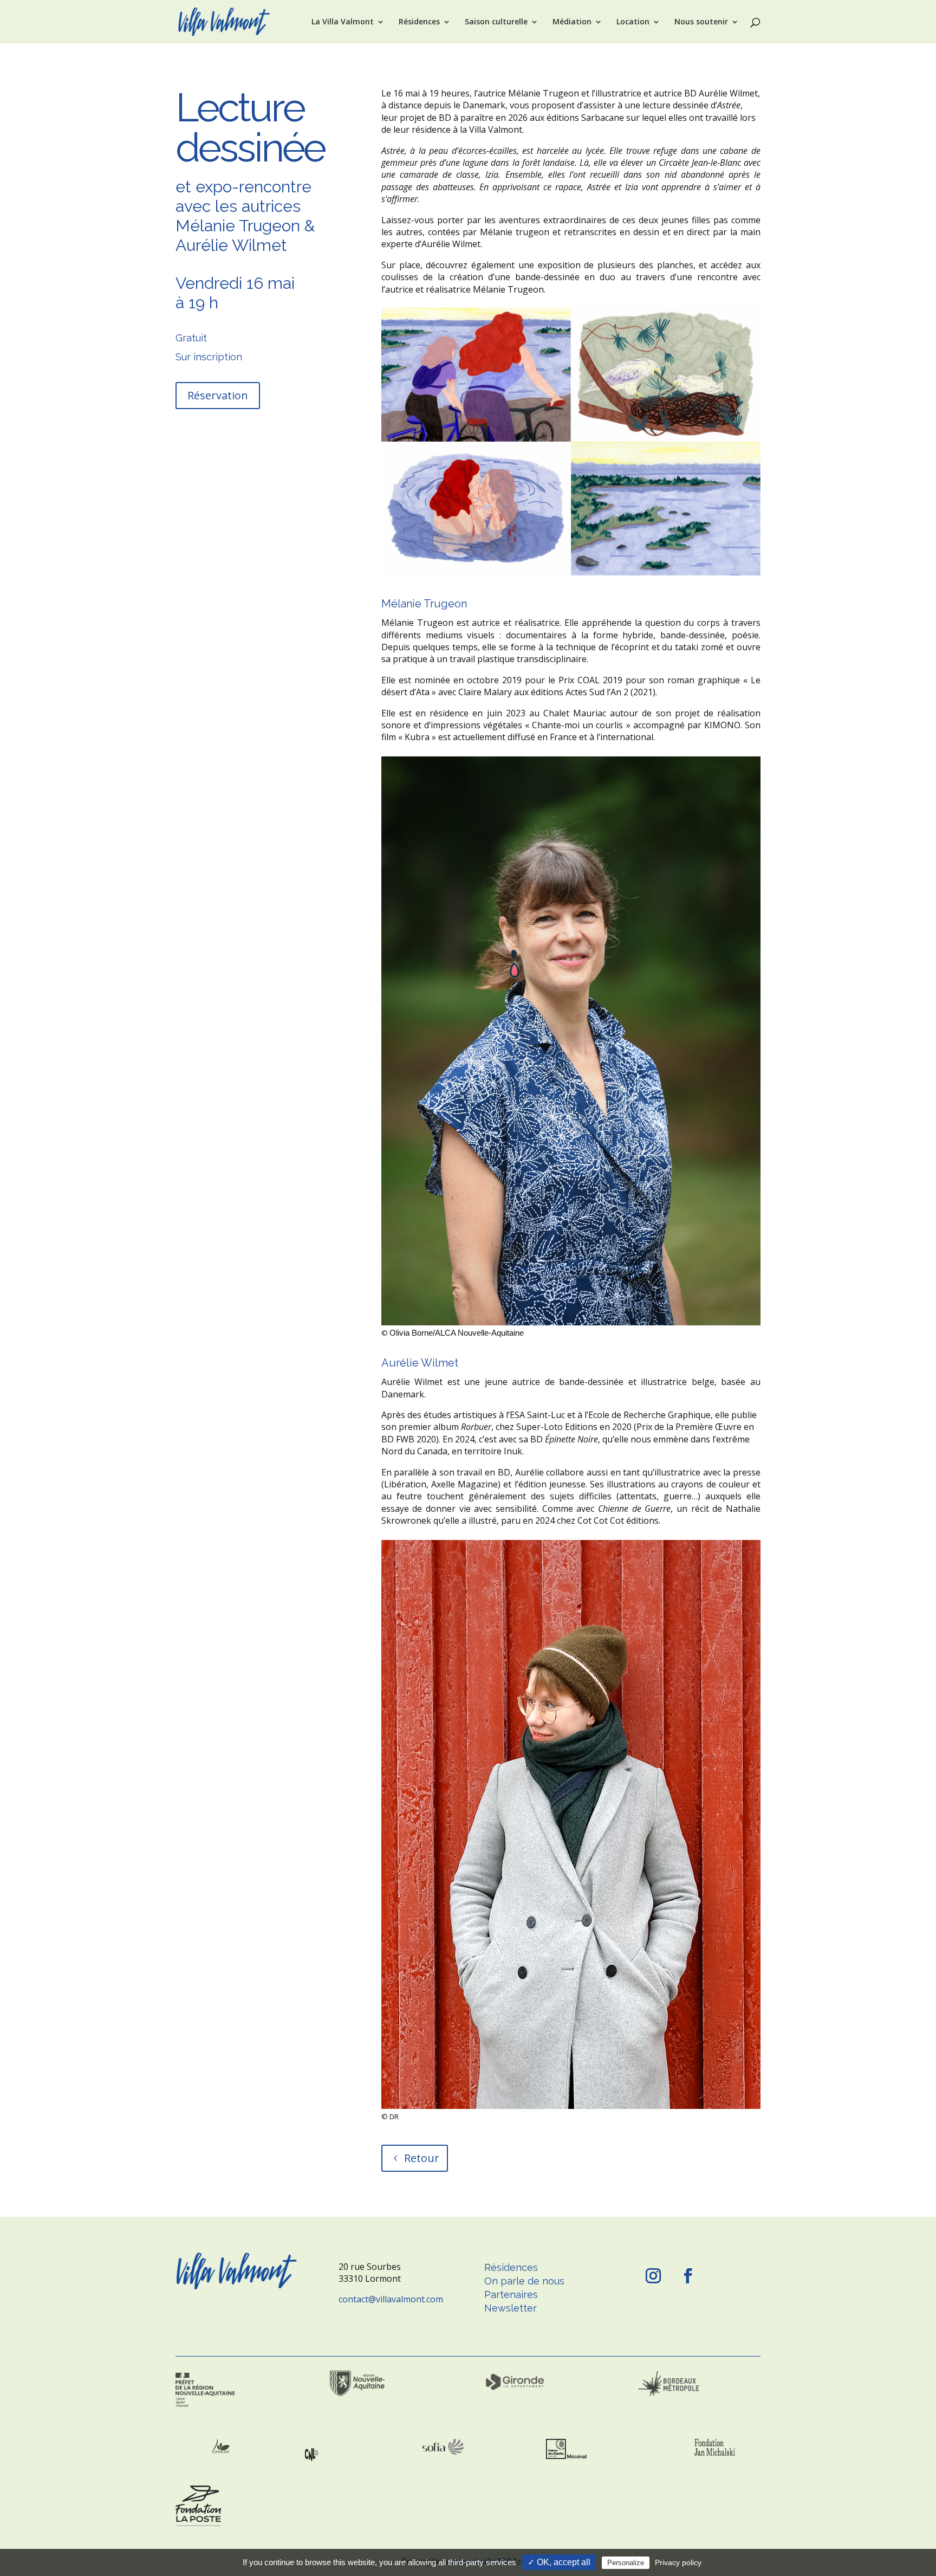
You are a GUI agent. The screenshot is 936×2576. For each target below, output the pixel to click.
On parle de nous (524, 2281)
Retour (422, 2158)
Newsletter (511, 2308)
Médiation (572, 22)
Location (633, 22)
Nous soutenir (701, 22)
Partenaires (511, 2295)
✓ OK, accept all (559, 2562)
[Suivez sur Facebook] (688, 2276)
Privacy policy (678, 2562)
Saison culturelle (496, 22)
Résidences (419, 22)
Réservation (218, 395)
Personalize (626, 2563)
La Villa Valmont (343, 22)
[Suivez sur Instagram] (653, 2276)
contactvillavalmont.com (391, 2299)
